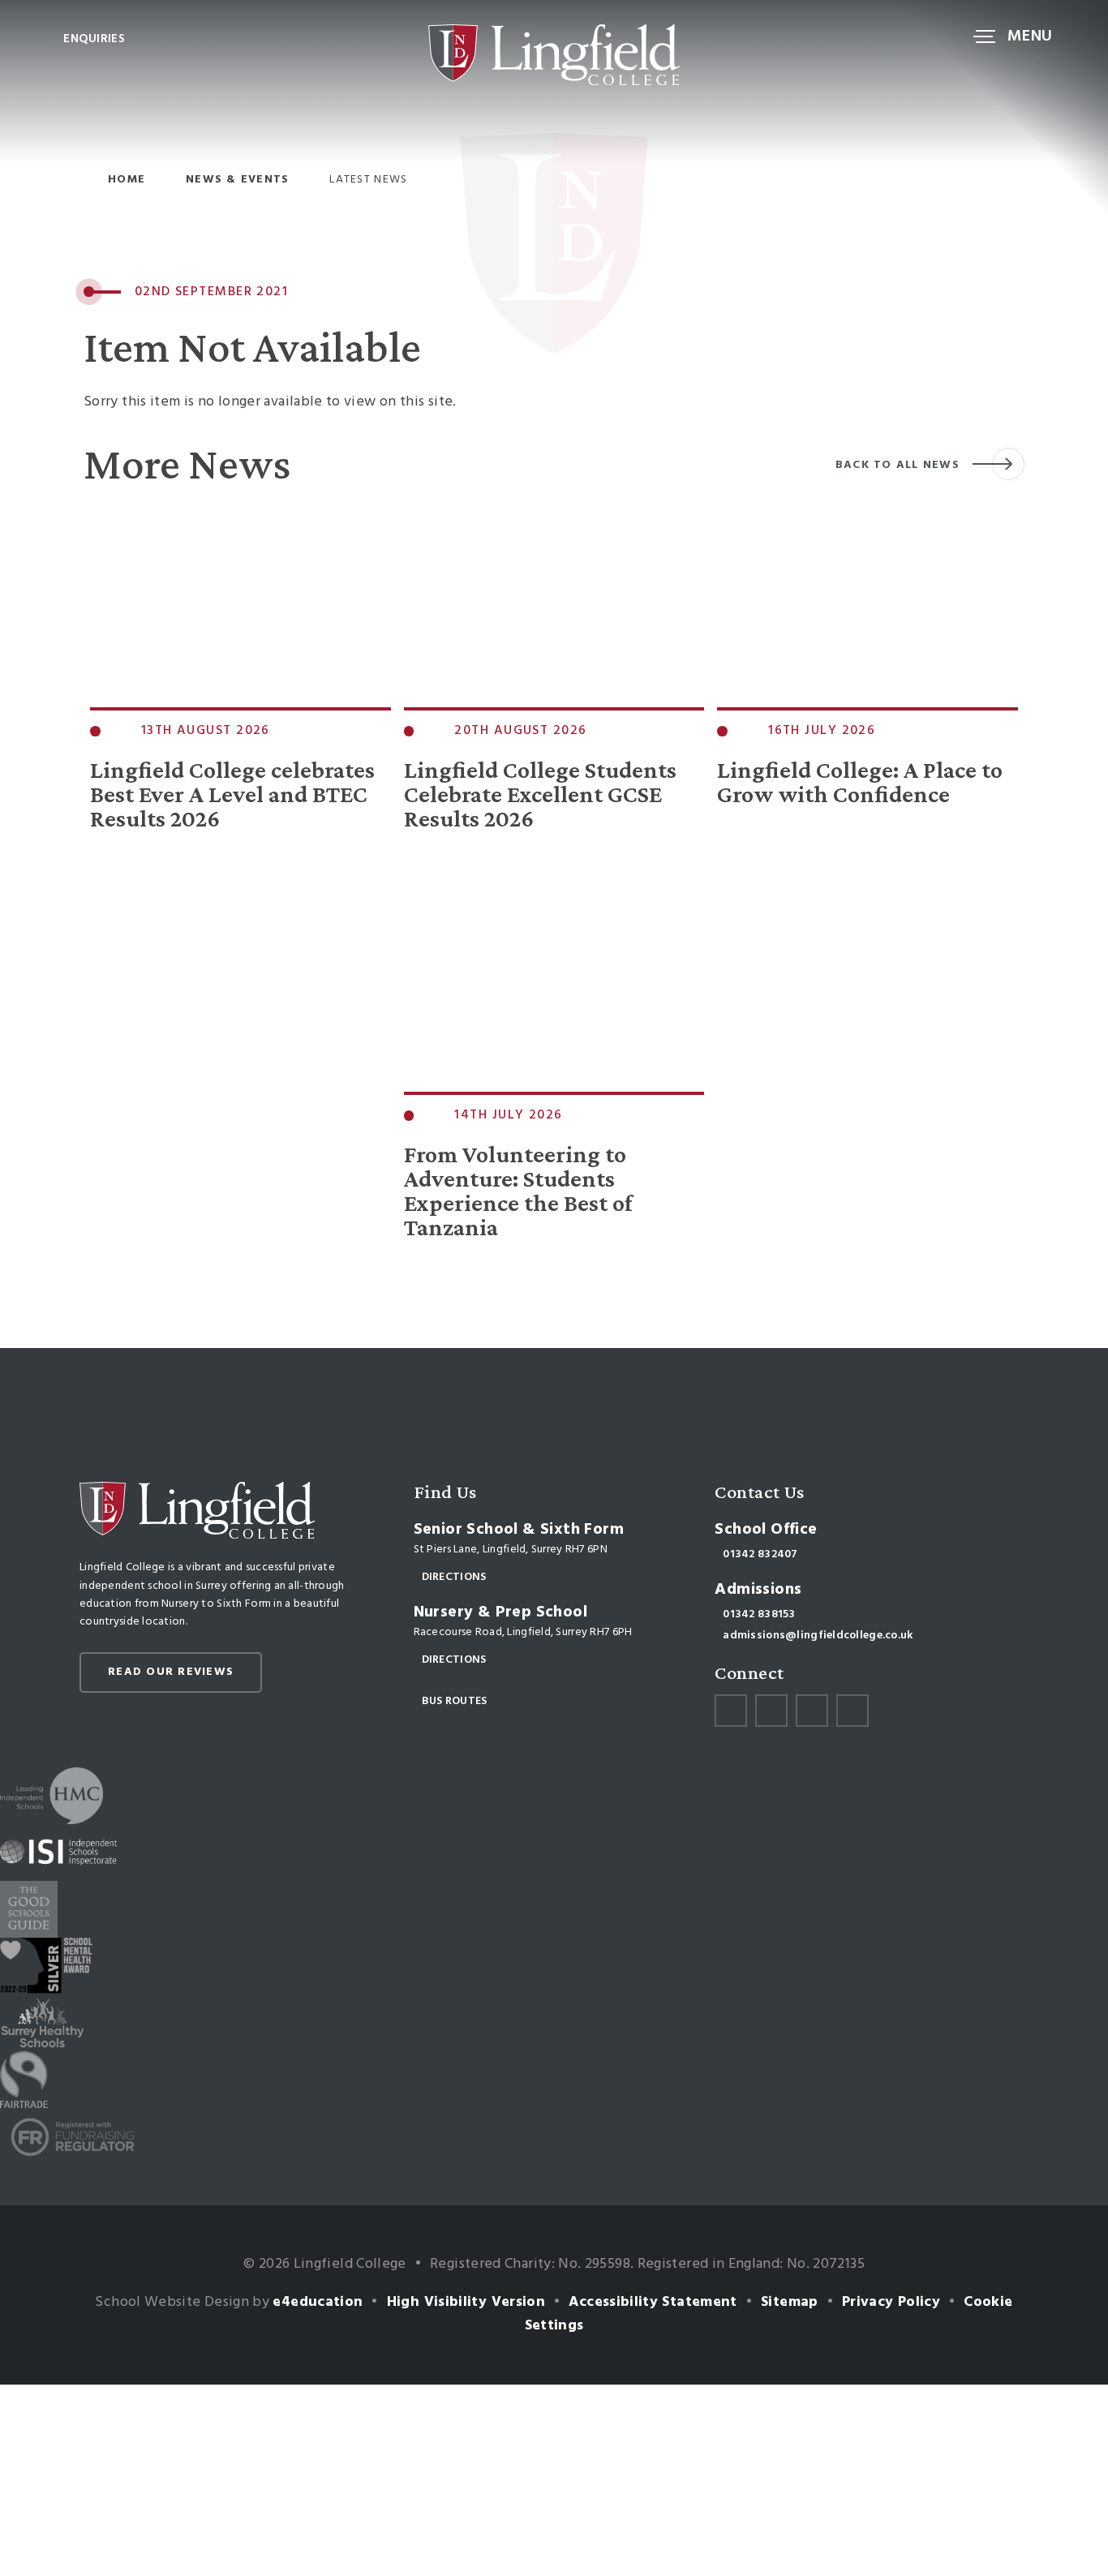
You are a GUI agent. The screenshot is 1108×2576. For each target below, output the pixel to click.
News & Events (237, 180)
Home (127, 180)
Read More (127, 884)
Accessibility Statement (653, 2302)
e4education (318, 2302)
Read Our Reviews (171, 1672)
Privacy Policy (891, 2302)
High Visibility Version (466, 2302)
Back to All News (898, 465)
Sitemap (790, 2302)
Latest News (368, 180)
